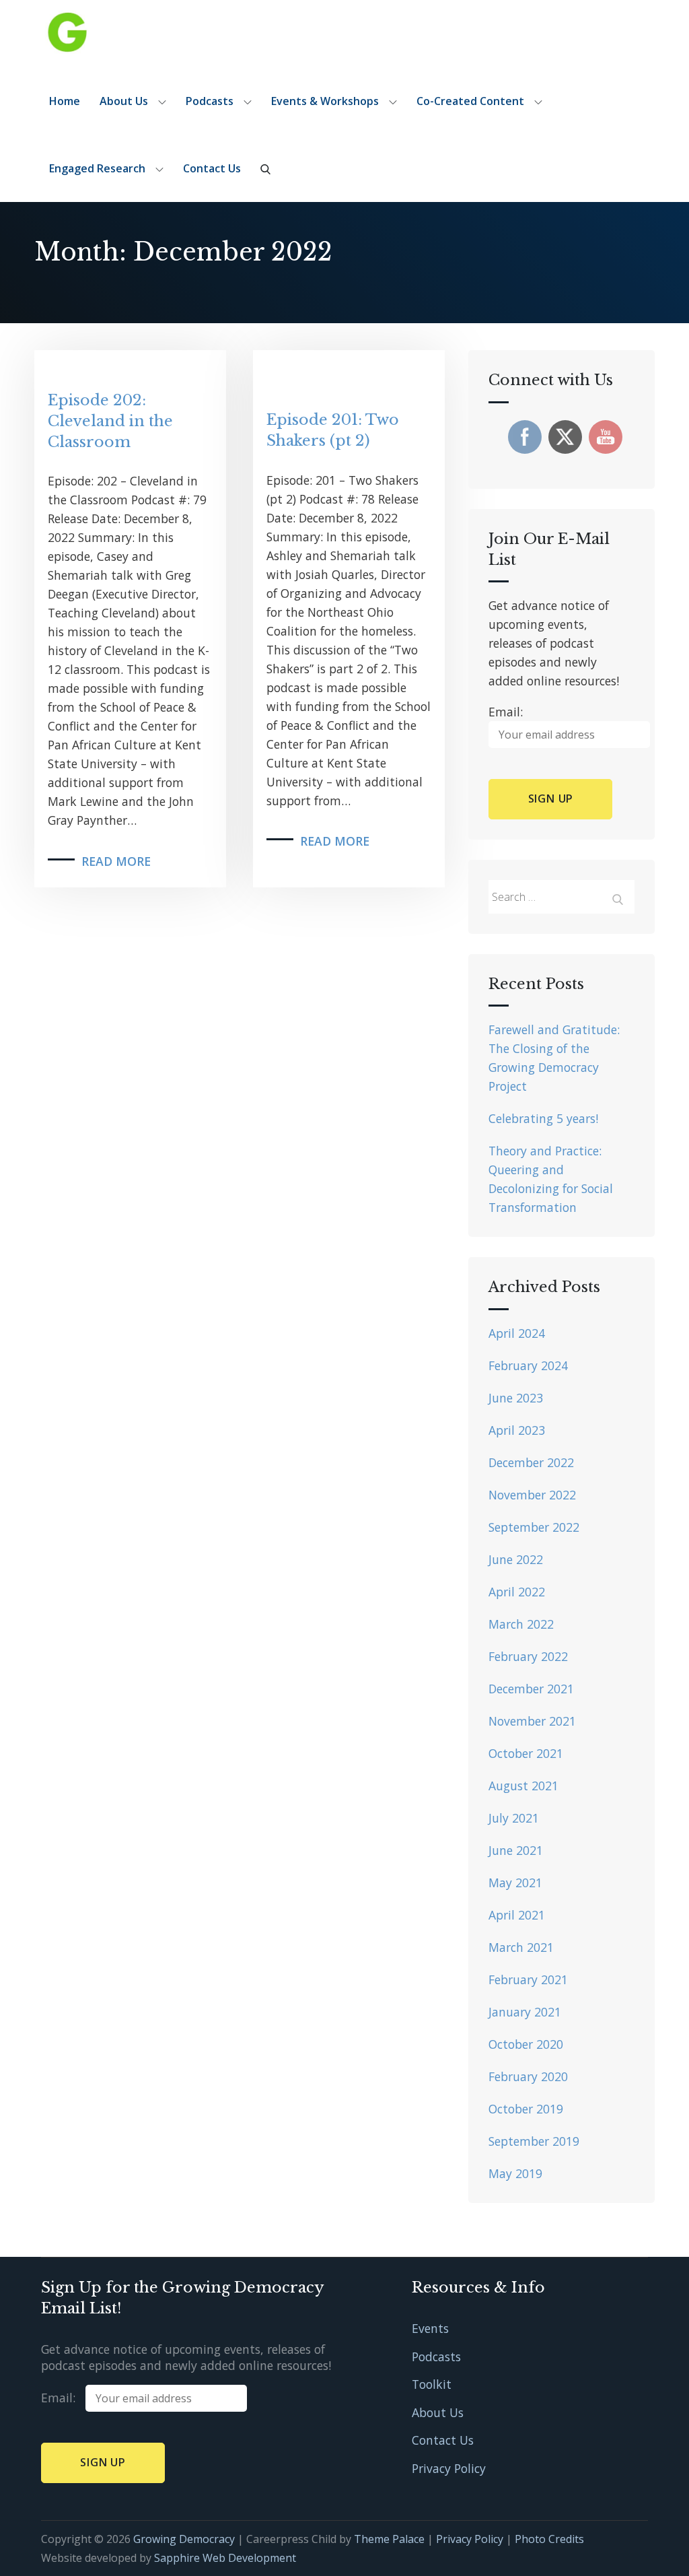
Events (430, 2328)
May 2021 (515, 1883)
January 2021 (525, 2012)
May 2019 (515, 2173)
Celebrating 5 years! (543, 1118)
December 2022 (531, 1462)
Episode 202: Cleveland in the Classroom (110, 421)
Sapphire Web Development (225, 2558)
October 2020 (526, 2044)
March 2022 (521, 1624)
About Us (124, 101)
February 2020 (528, 2076)
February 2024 (528, 1365)
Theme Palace (389, 2539)
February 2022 (528, 1656)
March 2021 (521, 1947)
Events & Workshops (325, 101)
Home (65, 101)
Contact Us (212, 168)
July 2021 (514, 1818)
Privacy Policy (449, 2468)
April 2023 (517, 1430)
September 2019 (534, 2141)
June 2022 (516, 1559)
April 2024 (517, 1333)
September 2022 (534, 1527)
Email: (63, 2398)
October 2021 (526, 1753)
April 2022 (517, 1592)
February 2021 (528, 1979)
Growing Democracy (184, 2539)
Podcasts (210, 101)
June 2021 (516, 1850)
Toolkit (432, 2384)
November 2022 (532, 1495)
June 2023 (516, 1398)
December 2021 (531, 1689)
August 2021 (523, 1786)
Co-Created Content (470, 101)
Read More (116, 861)
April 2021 (517, 1915)
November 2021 (532, 1721)
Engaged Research (97, 168)
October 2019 (526, 2109)
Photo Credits (549, 2539)
